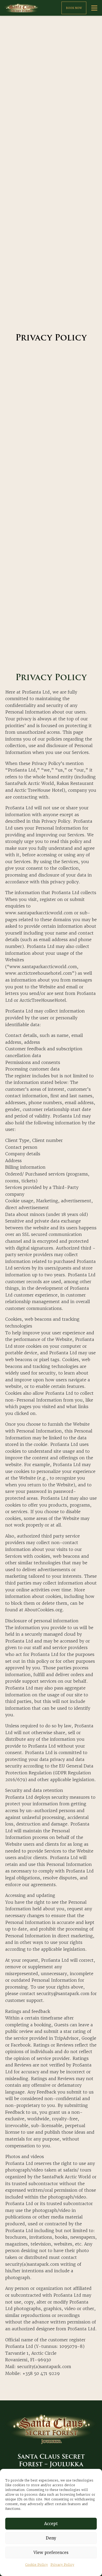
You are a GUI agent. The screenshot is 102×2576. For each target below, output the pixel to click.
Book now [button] (74, 8)
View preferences (51, 2553)
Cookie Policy (37, 2565)
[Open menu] (94, 8)
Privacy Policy (62, 2565)
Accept (51, 2524)
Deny (51, 2538)
